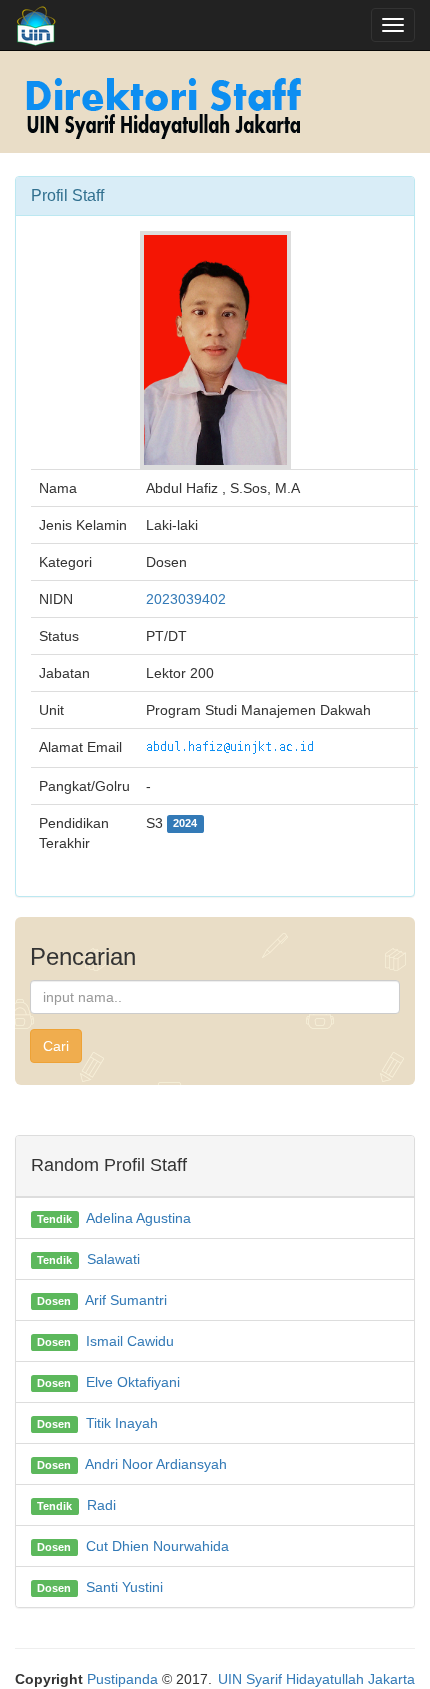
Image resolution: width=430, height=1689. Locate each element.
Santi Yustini (124, 1587)
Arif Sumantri (126, 1300)
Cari (56, 1046)
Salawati (113, 1259)
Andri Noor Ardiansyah (156, 1464)
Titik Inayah (122, 1423)
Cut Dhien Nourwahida (157, 1546)
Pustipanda (122, 1679)
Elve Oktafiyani (133, 1382)
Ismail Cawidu (130, 1341)
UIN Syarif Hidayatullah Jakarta (316, 1679)
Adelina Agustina (138, 1218)
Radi (101, 1505)
